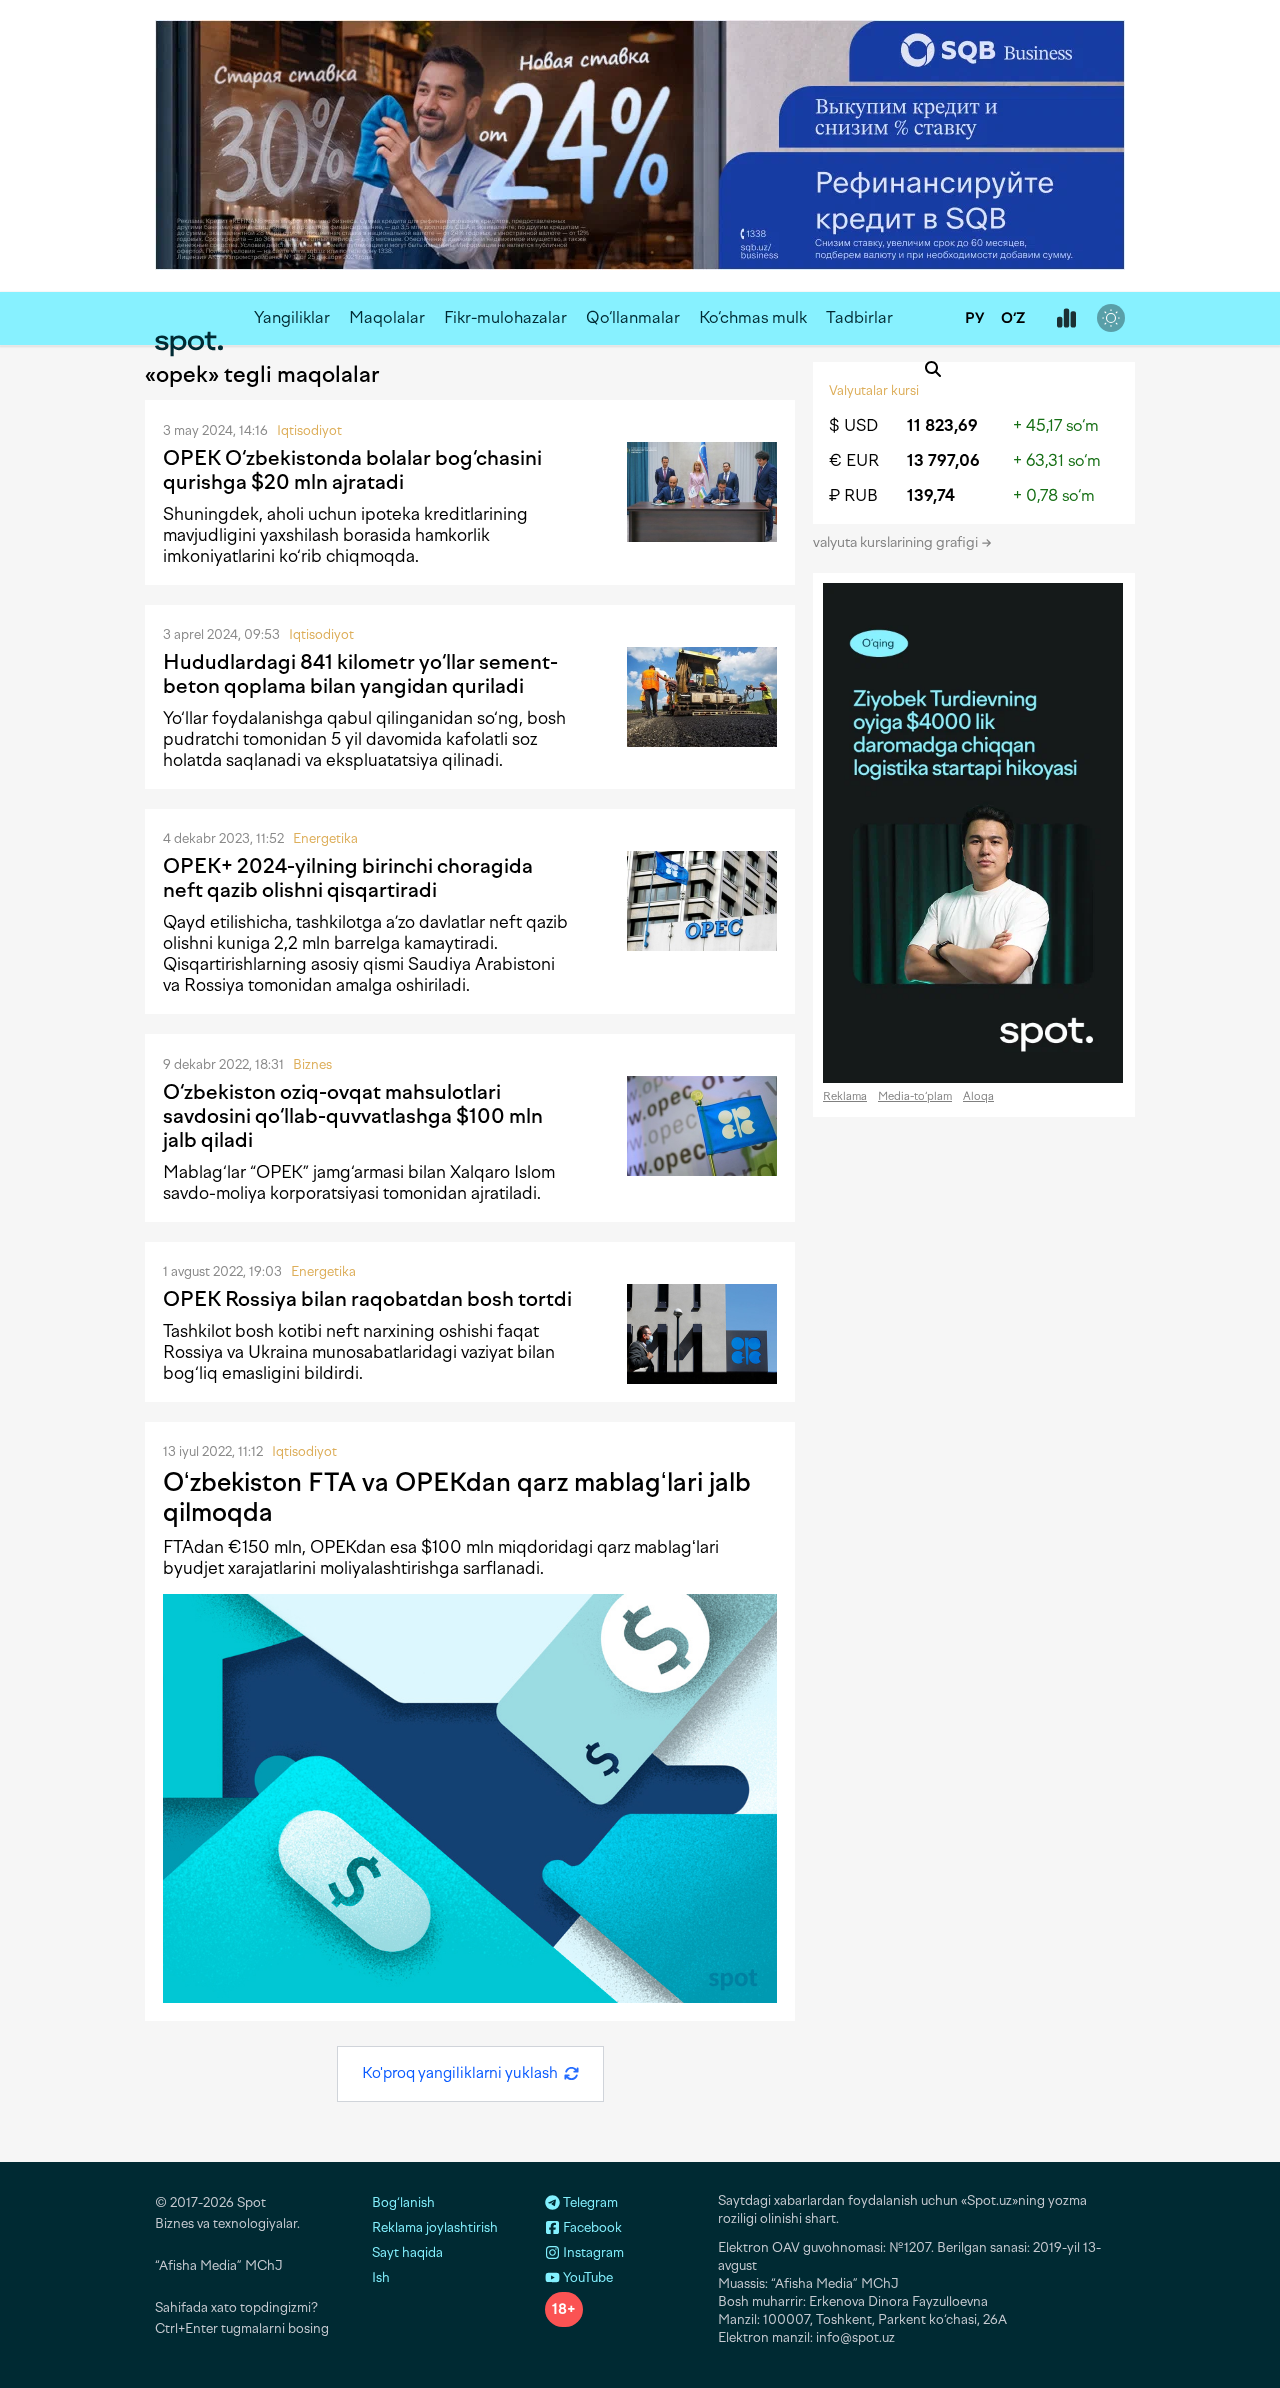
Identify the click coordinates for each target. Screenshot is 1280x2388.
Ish (381, 2277)
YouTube (586, 2277)
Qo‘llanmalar (633, 317)
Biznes (312, 1064)
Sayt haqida (407, 2252)
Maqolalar (387, 317)
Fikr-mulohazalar (505, 317)
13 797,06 (943, 460)
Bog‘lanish (403, 2202)
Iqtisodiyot (309, 430)
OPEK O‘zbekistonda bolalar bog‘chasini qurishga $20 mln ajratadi (352, 470)
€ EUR (854, 460)
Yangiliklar (292, 317)
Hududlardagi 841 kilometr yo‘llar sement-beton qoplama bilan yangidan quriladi (360, 674)
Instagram (592, 2252)
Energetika (325, 838)
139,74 (931, 495)
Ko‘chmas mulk (753, 317)
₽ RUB (853, 495)
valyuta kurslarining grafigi (897, 542)
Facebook (591, 2227)
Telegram (589, 2202)
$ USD (853, 425)
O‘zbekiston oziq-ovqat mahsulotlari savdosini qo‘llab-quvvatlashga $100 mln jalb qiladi (353, 1116)
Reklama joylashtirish (435, 2227)
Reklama (845, 1096)
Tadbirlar (859, 317)
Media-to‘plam (915, 1096)
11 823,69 (942, 425)
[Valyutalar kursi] (1066, 319)
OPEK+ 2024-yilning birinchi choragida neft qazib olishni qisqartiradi (348, 878)
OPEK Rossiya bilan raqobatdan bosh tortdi (367, 1299)
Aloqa (978, 1096)
